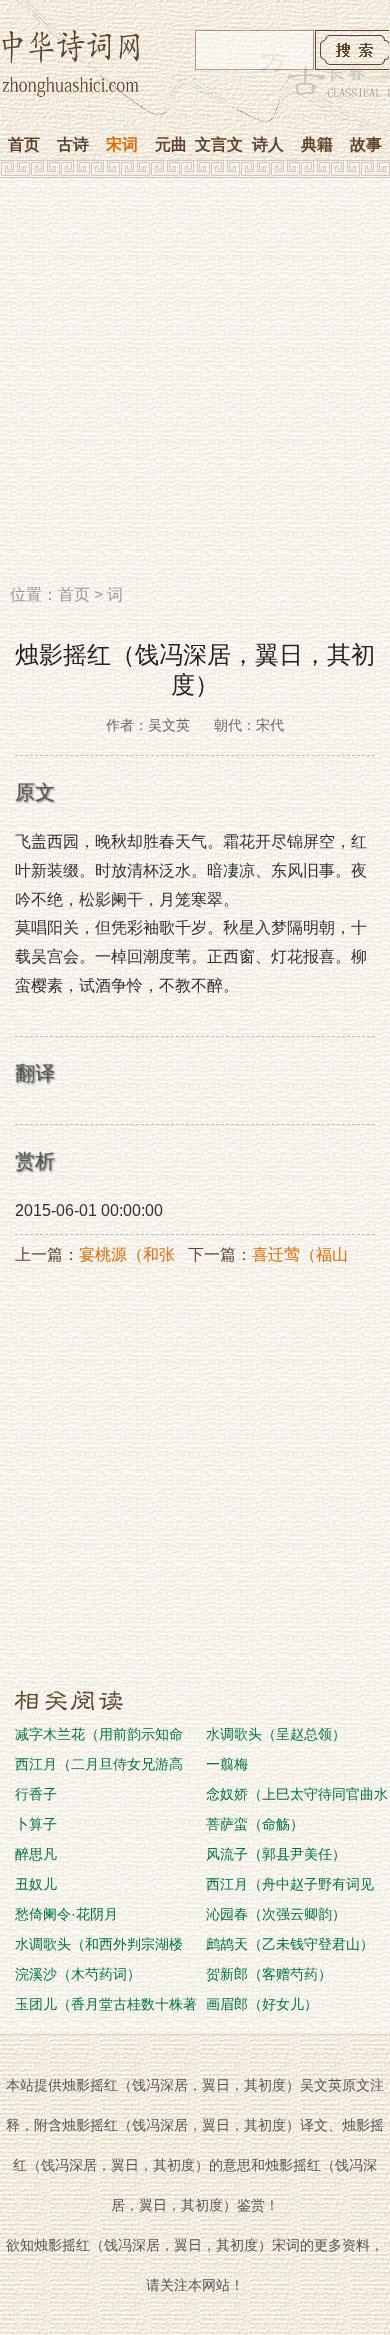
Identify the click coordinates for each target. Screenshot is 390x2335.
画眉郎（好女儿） (262, 2004)
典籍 (317, 144)
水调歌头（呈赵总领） (276, 1734)
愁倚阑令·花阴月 (66, 1914)
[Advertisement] (195, 388)
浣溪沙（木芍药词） (78, 1974)
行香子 (36, 1794)
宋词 (122, 144)
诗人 (268, 144)
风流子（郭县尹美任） (276, 1854)
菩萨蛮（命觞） (255, 1824)
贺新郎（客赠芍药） (269, 1974)
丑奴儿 (36, 1884)
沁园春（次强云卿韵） (276, 1914)
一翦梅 (227, 1764)
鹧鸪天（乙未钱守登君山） (290, 1944)
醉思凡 (36, 1854)
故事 (366, 144)
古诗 (73, 144)
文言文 (219, 144)
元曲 (171, 144)
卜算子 (36, 1824)
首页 (24, 144)
